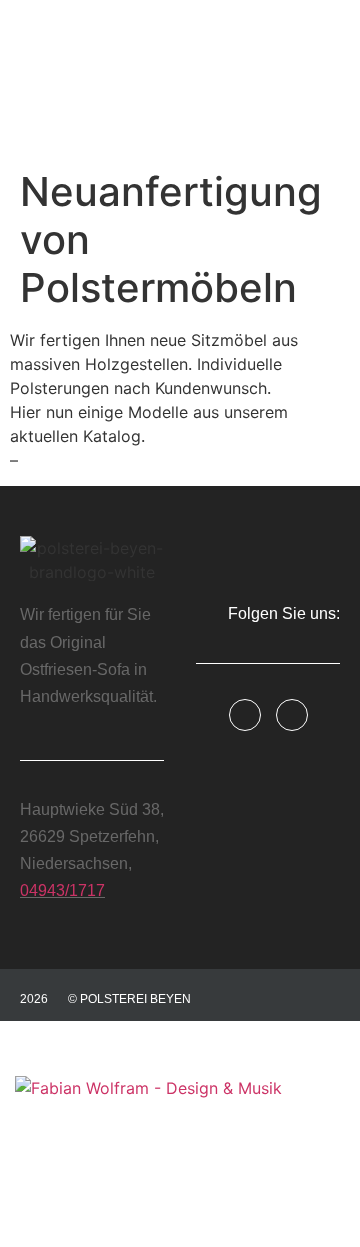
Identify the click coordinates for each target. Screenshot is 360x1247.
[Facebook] (245, 715)
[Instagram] (292, 715)
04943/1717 (62, 890)
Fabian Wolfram (64, 1181)
